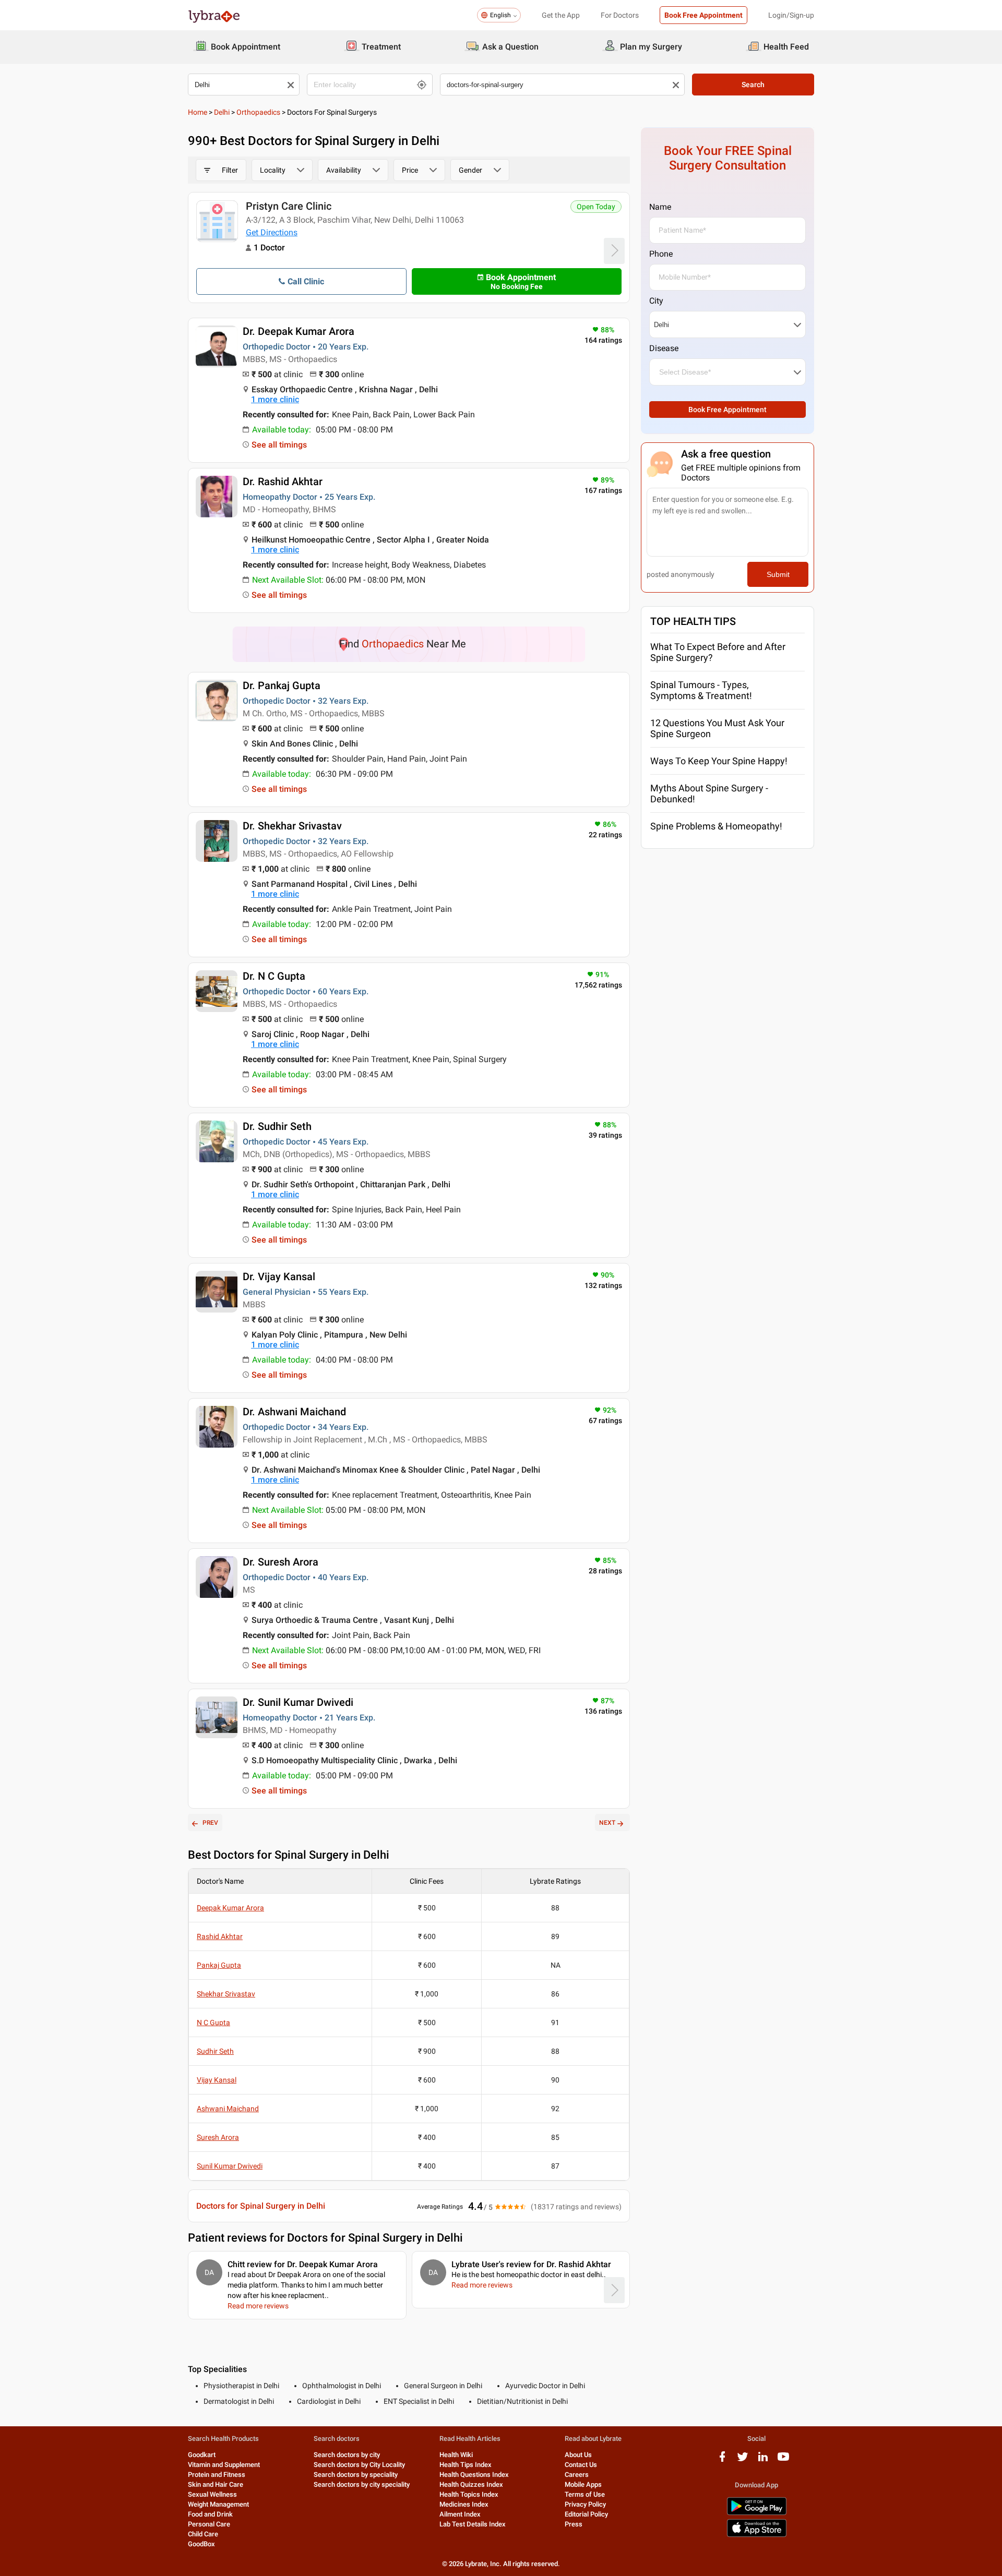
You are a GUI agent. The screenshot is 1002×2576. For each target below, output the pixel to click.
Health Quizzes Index (471, 2484)
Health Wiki (456, 2455)
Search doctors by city (347, 2455)
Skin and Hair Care (216, 2484)
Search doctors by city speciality (362, 2484)
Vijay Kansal (217, 2080)
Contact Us (581, 2465)
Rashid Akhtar (220, 1936)
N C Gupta (213, 2023)
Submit (778, 574)
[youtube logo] (783, 2460)
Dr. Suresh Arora (281, 1562)
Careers (577, 2475)
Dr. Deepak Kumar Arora (299, 331)
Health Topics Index (469, 2494)
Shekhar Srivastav (226, 1994)
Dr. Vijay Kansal (279, 1277)
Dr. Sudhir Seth (277, 1126)
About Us (578, 2455)
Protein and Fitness (217, 2475)
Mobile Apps (583, 2484)
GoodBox (201, 2544)
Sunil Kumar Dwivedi (230, 2166)
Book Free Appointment (703, 15)
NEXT (607, 1823)
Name (660, 207)
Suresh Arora (218, 2137)
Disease (664, 348)
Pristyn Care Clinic (289, 206)
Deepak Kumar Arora (230, 1908)
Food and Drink (210, 2514)
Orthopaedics (258, 112)
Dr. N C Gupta (274, 976)
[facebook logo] (722, 2460)
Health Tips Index (466, 2465)
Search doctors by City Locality (359, 2465)
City (656, 301)
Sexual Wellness (212, 2494)
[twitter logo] (743, 2460)
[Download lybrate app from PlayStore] (757, 2513)
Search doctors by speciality (356, 2475)
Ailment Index (460, 2514)
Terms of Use (585, 2494)
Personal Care (209, 2524)
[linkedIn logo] (763, 2460)
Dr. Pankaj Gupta (282, 685)
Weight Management (218, 2504)
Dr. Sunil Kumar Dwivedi (298, 1702)
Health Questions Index (474, 2475)
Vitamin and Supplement (224, 2465)
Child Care (203, 2534)
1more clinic (275, 399)
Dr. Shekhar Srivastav (292, 826)
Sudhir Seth (215, 2051)
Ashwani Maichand (228, 2109)
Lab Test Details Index (473, 2524)
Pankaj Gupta (219, 1965)
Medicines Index (464, 2504)
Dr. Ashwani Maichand (294, 1412)
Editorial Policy (586, 2514)
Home (198, 112)
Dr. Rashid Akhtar (283, 482)
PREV (210, 1823)
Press (574, 2524)
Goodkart (202, 2455)
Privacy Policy (585, 2504)
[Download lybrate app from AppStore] (757, 2535)
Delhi (222, 112)
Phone (661, 254)
